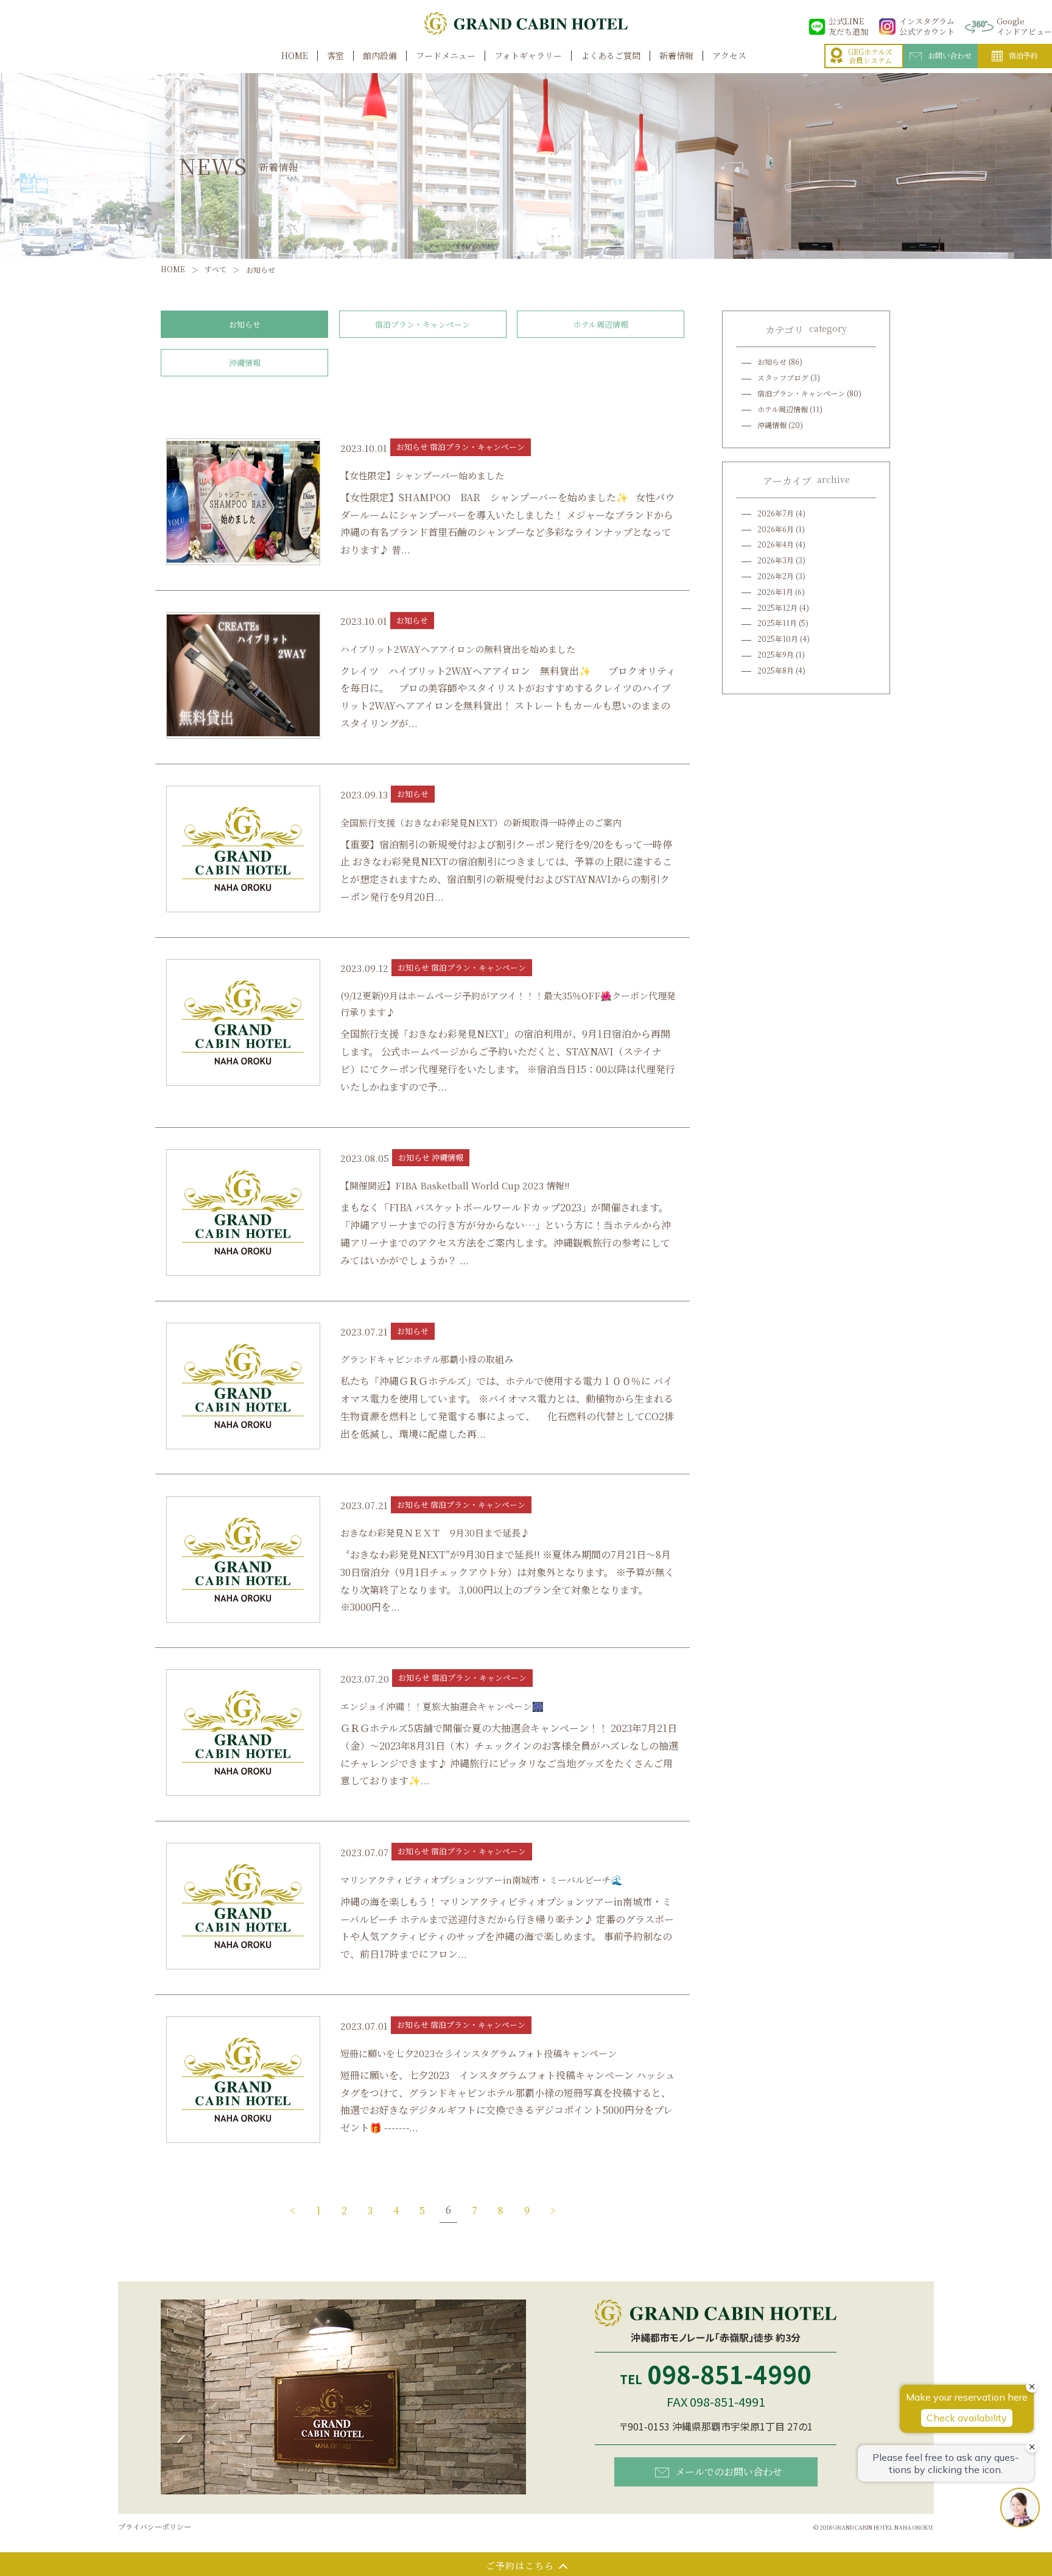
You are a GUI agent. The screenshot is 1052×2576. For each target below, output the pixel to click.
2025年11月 (777, 623)
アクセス (729, 56)
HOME (295, 56)
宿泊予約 (1023, 55)
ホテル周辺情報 (601, 324)
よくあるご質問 (611, 56)
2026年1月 (775, 592)
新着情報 (676, 56)
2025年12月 (777, 607)
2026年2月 (776, 576)
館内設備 (380, 56)
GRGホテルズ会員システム (870, 56)
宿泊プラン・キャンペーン (423, 324)
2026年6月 (776, 529)
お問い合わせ (950, 55)
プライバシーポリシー (155, 2526)
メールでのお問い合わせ (729, 2472)
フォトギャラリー (528, 56)
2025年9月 (776, 654)
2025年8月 (776, 670)
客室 (335, 56)
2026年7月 (776, 513)
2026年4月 (776, 544)
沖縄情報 (245, 363)
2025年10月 (778, 639)
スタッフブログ (783, 377)
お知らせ (245, 324)
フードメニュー (446, 56)
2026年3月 (776, 560)
